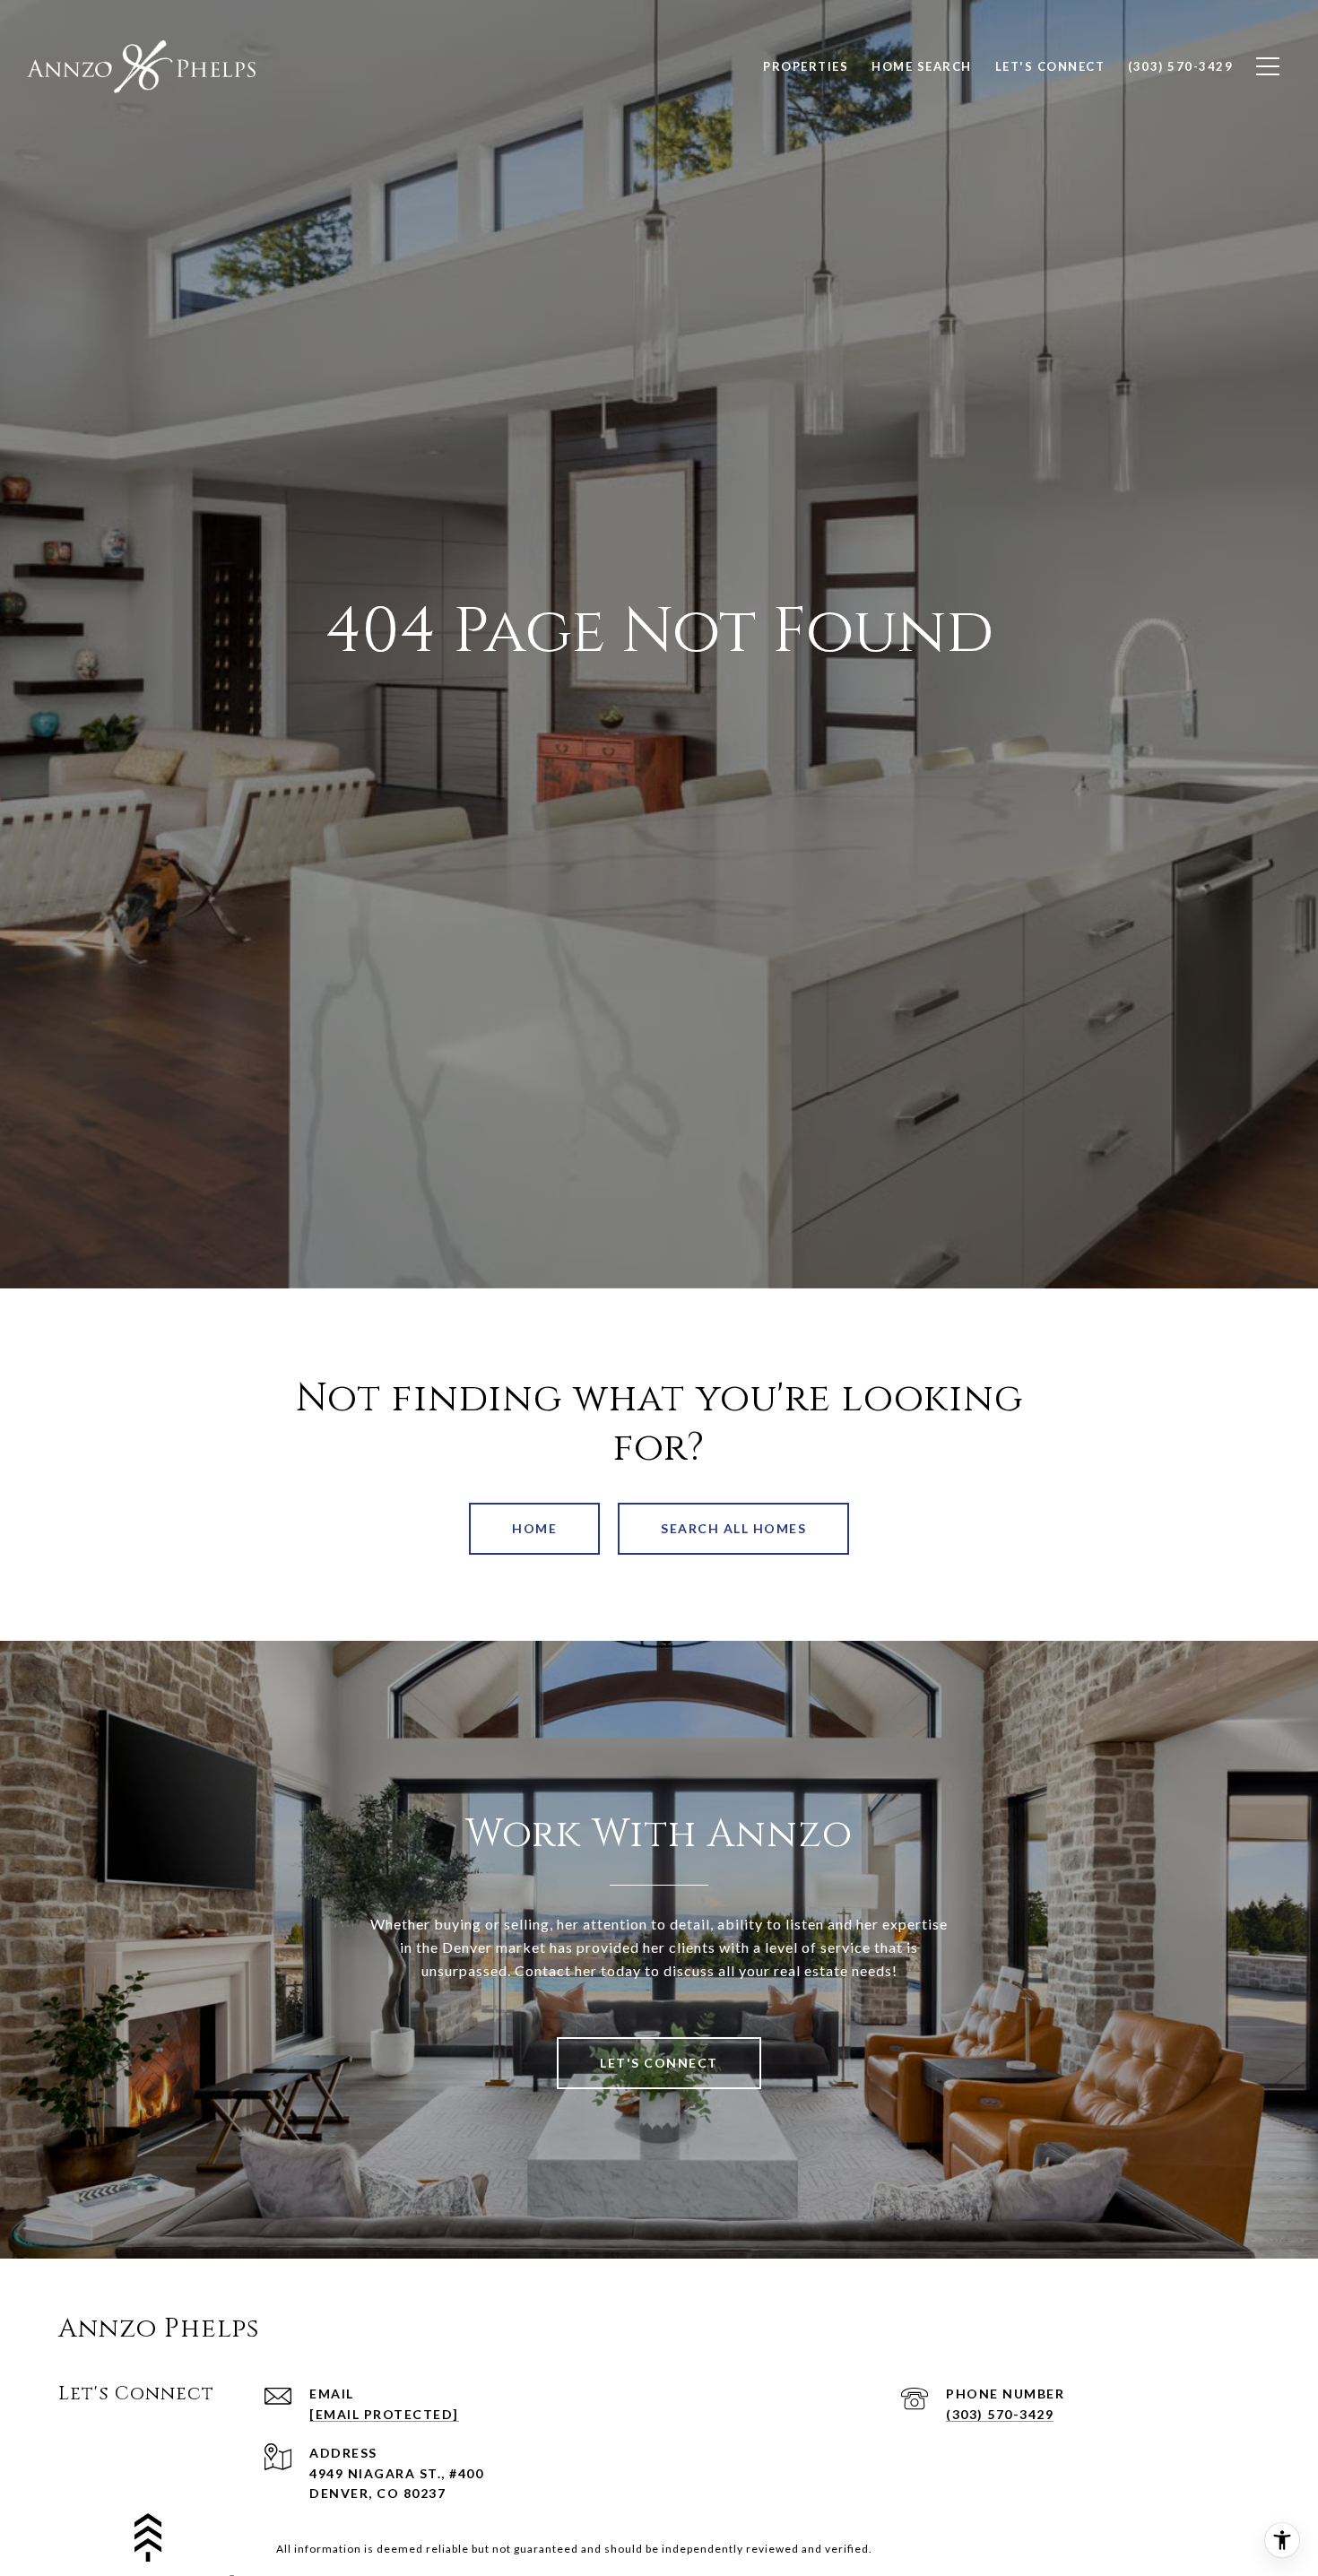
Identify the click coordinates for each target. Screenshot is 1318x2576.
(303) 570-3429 (1000, 2414)
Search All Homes (733, 1528)
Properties (806, 66)
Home (534, 1528)
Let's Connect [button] (659, 2063)
